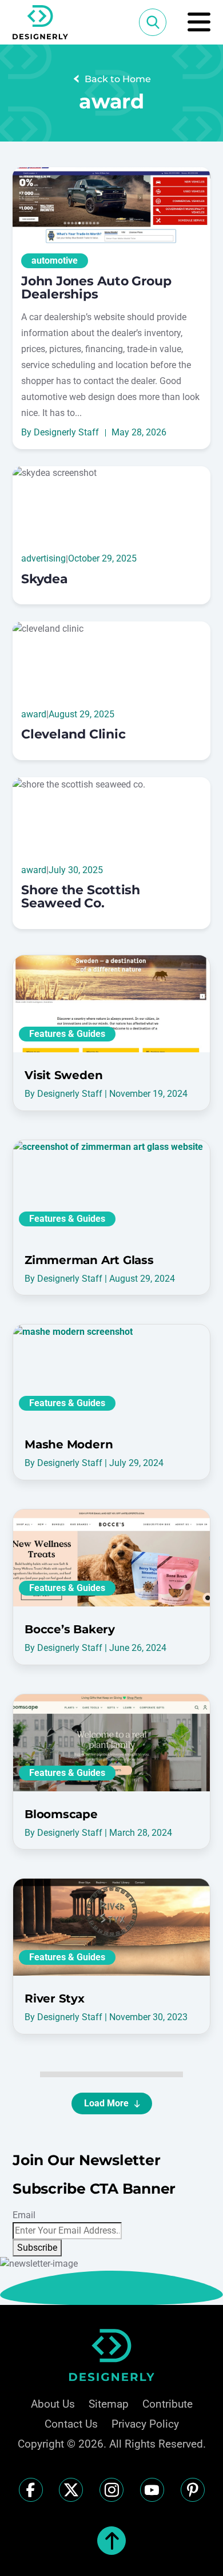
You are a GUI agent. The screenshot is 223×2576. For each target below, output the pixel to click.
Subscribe (37, 2248)
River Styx (55, 1998)
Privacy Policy (145, 2424)
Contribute (168, 2404)
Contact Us (71, 2424)
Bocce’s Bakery (70, 1629)
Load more (106, 2103)
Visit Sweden (63, 1075)
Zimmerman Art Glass (89, 1260)
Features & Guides (67, 1034)
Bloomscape (61, 1814)
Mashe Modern (69, 1444)
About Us (53, 2404)
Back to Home (118, 79)
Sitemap (109, 2404)
